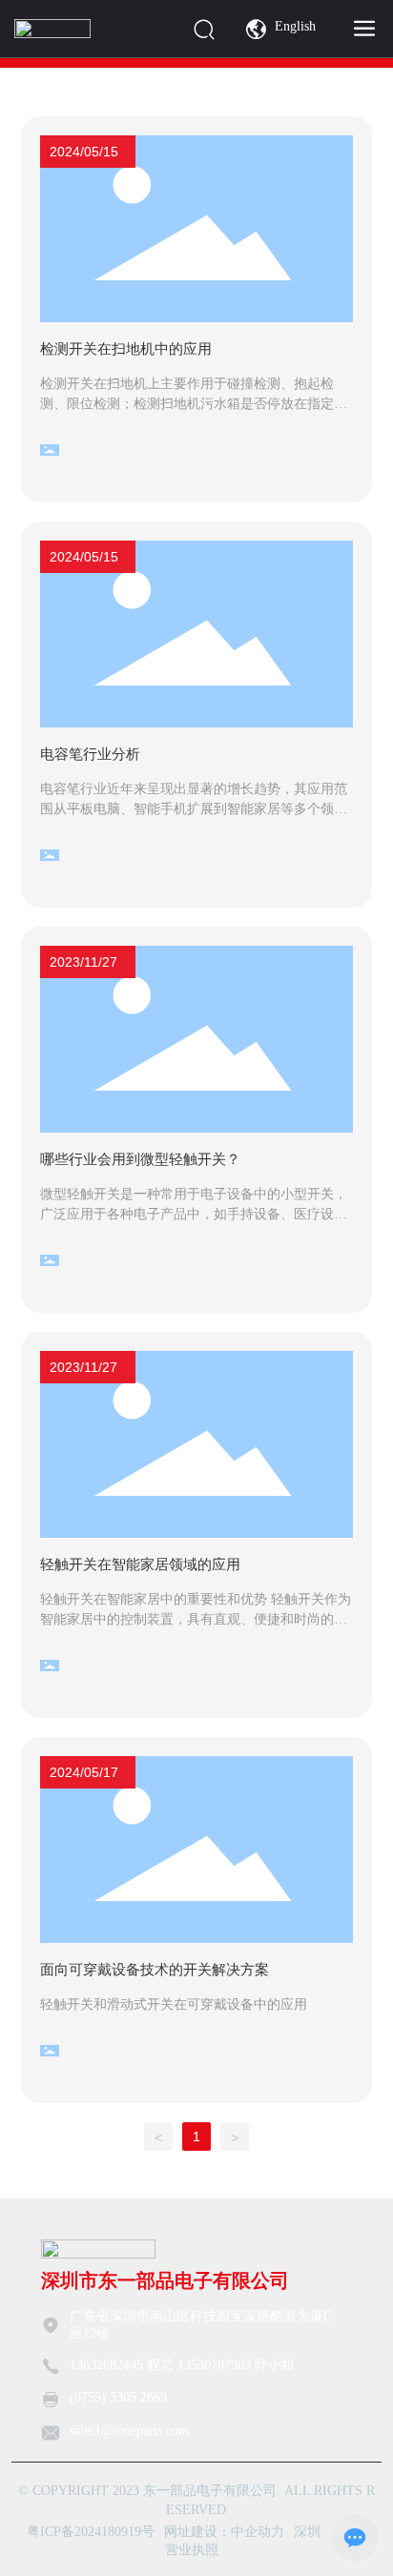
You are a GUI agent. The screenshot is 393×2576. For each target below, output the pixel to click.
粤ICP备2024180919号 (91, 2532)
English (295, 26)
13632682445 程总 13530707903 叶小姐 (182, 2365)
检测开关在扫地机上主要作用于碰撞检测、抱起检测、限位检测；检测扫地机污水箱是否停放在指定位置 (194, 404)
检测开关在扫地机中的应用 (126, 348)
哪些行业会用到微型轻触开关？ (140, 1159)
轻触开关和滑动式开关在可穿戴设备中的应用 (174, 2004)
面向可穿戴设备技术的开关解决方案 (155, 1969)
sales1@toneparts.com (129, 2431)
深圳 (307, 2532)
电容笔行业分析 (90, 754)
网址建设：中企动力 (224, 2532)
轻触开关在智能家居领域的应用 (140, 1564)
